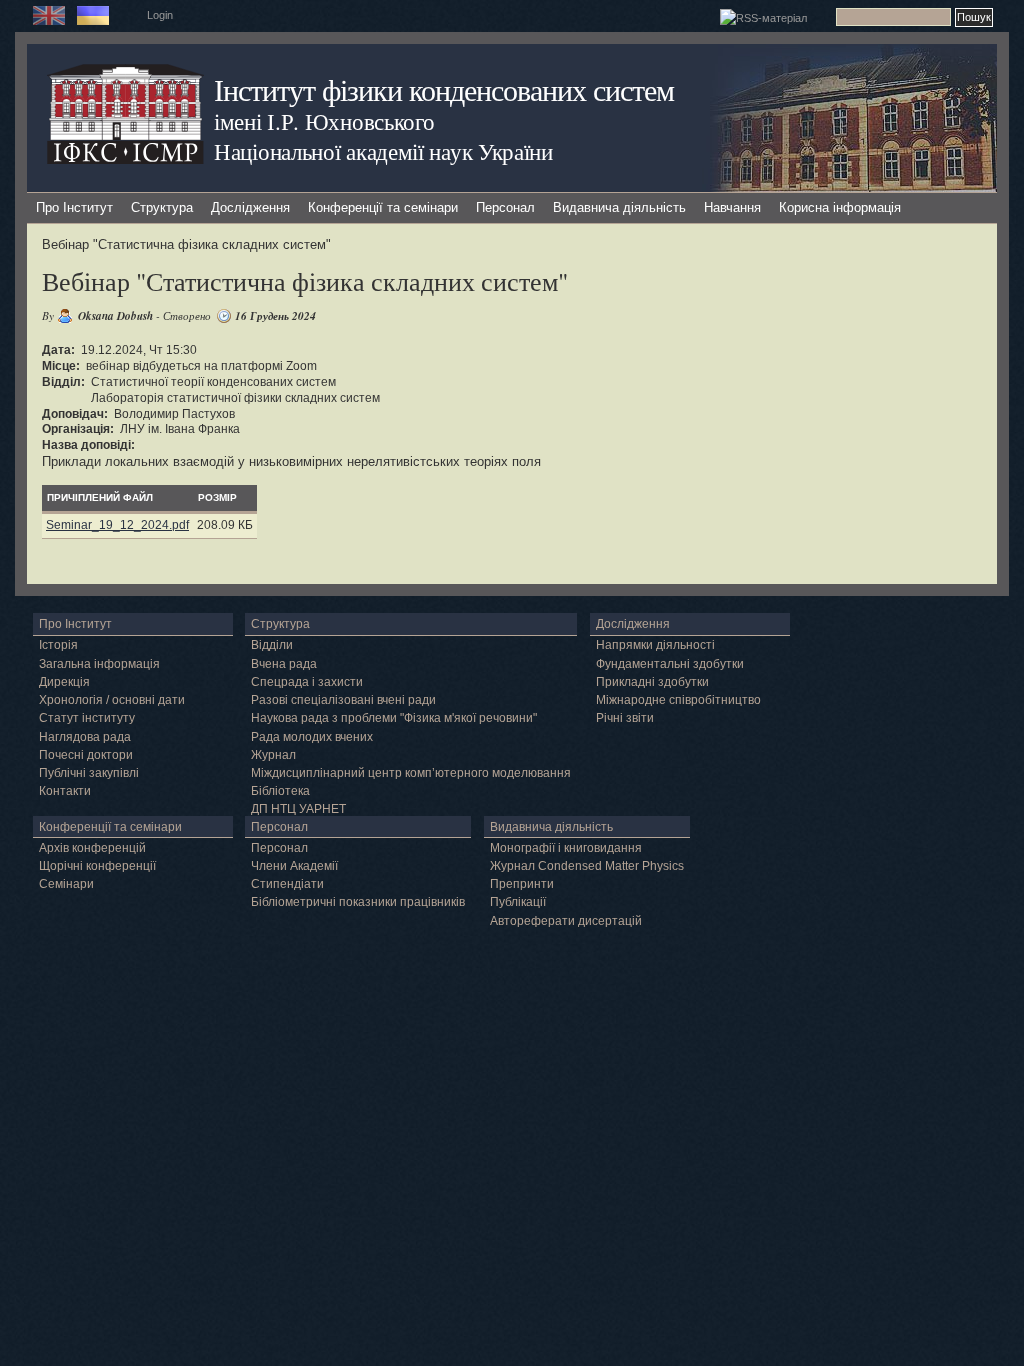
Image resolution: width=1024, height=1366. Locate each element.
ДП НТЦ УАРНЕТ (298, 809)
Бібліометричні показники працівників (358, 902)
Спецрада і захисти (307, 682)
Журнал (273, 755)
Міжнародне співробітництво (678, 700)
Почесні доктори (86, 755)
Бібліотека (280, 791)
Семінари (66, 884)
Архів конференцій (92, 848)
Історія (58, 645)
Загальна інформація (99, 664)
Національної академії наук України (383, 151)
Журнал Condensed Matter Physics (587, 866)
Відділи (272, 645)
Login (160, 15)
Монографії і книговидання (566, 848)
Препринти (522, 884)
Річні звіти (625, 718)
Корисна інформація (840, 207)
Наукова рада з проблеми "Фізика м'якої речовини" (394, 718)
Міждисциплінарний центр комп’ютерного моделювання (411, 773)
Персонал (505, 207)
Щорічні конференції (97, 866)
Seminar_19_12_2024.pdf (117, 525)
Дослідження (250, 207)
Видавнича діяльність (619, 207)
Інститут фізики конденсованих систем (444, 89)
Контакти (65, 791)
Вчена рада (284, 664)
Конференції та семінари (383, 207)
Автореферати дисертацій (566, 921)
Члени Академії (294, 866)
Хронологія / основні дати (112, 700)
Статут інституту (87, 718)
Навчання (732, 207)
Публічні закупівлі (89, 773)
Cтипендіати (287, 884)
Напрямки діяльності (655, 645)
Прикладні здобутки (652, 682)
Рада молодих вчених (312, 737)
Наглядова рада (85, 737)
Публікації (518, 902)
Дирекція (64, 682)
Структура (162, 207)
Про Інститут (74, 207)
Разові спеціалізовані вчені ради (343, 700)
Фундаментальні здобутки (670, 664)
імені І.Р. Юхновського (324, 121)
